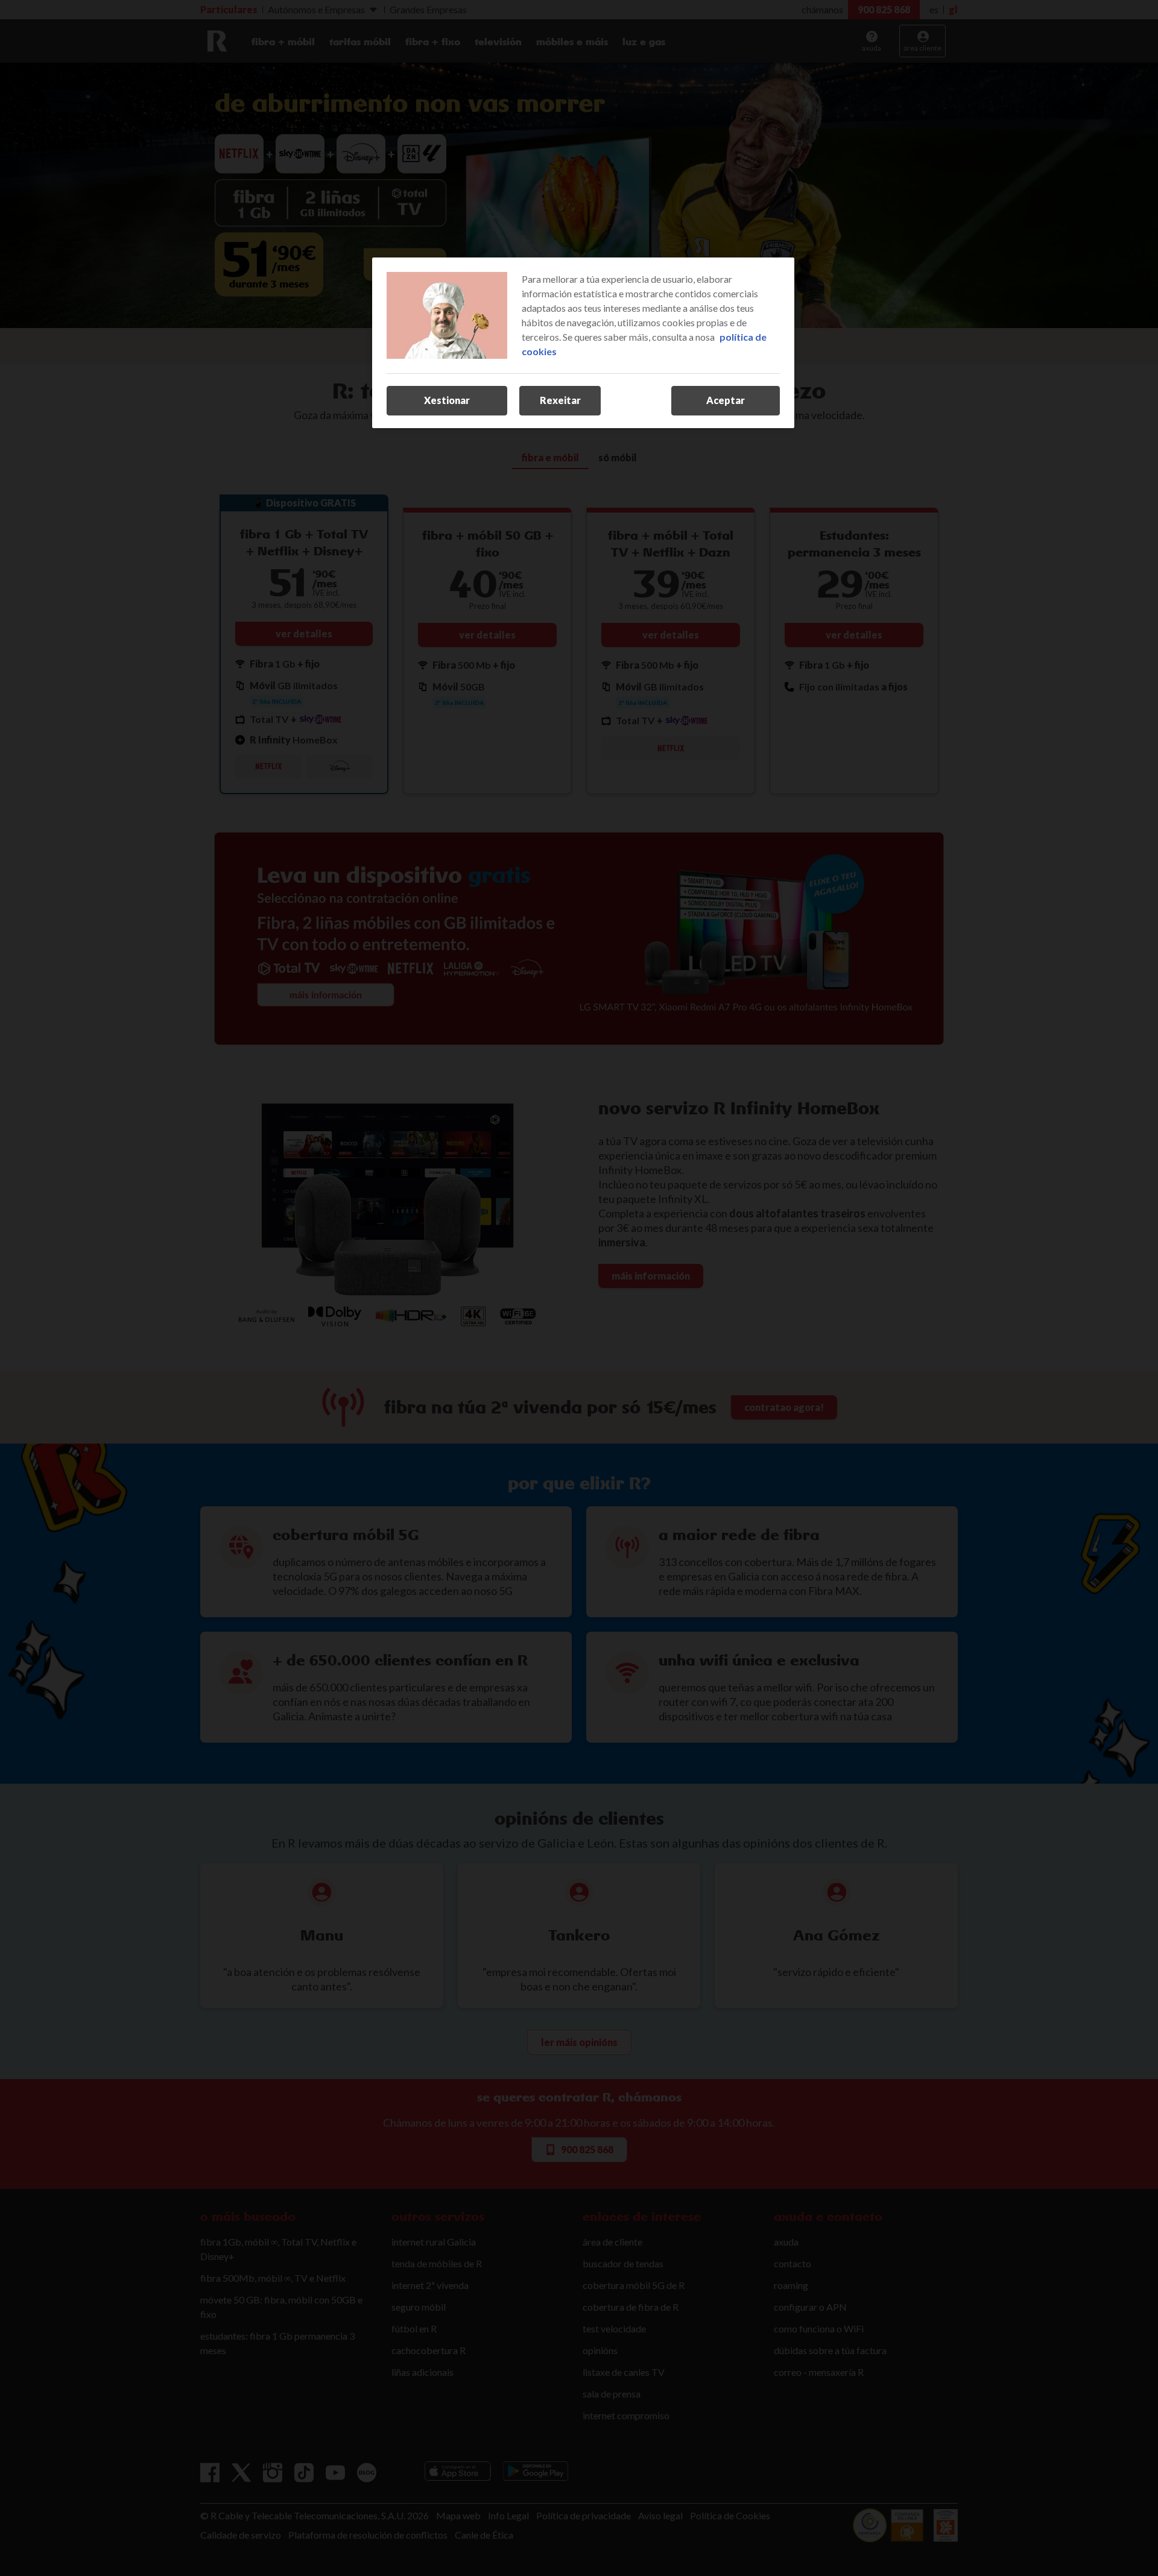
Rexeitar (560, 400)
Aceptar (726, 400)
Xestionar (447, 400)
